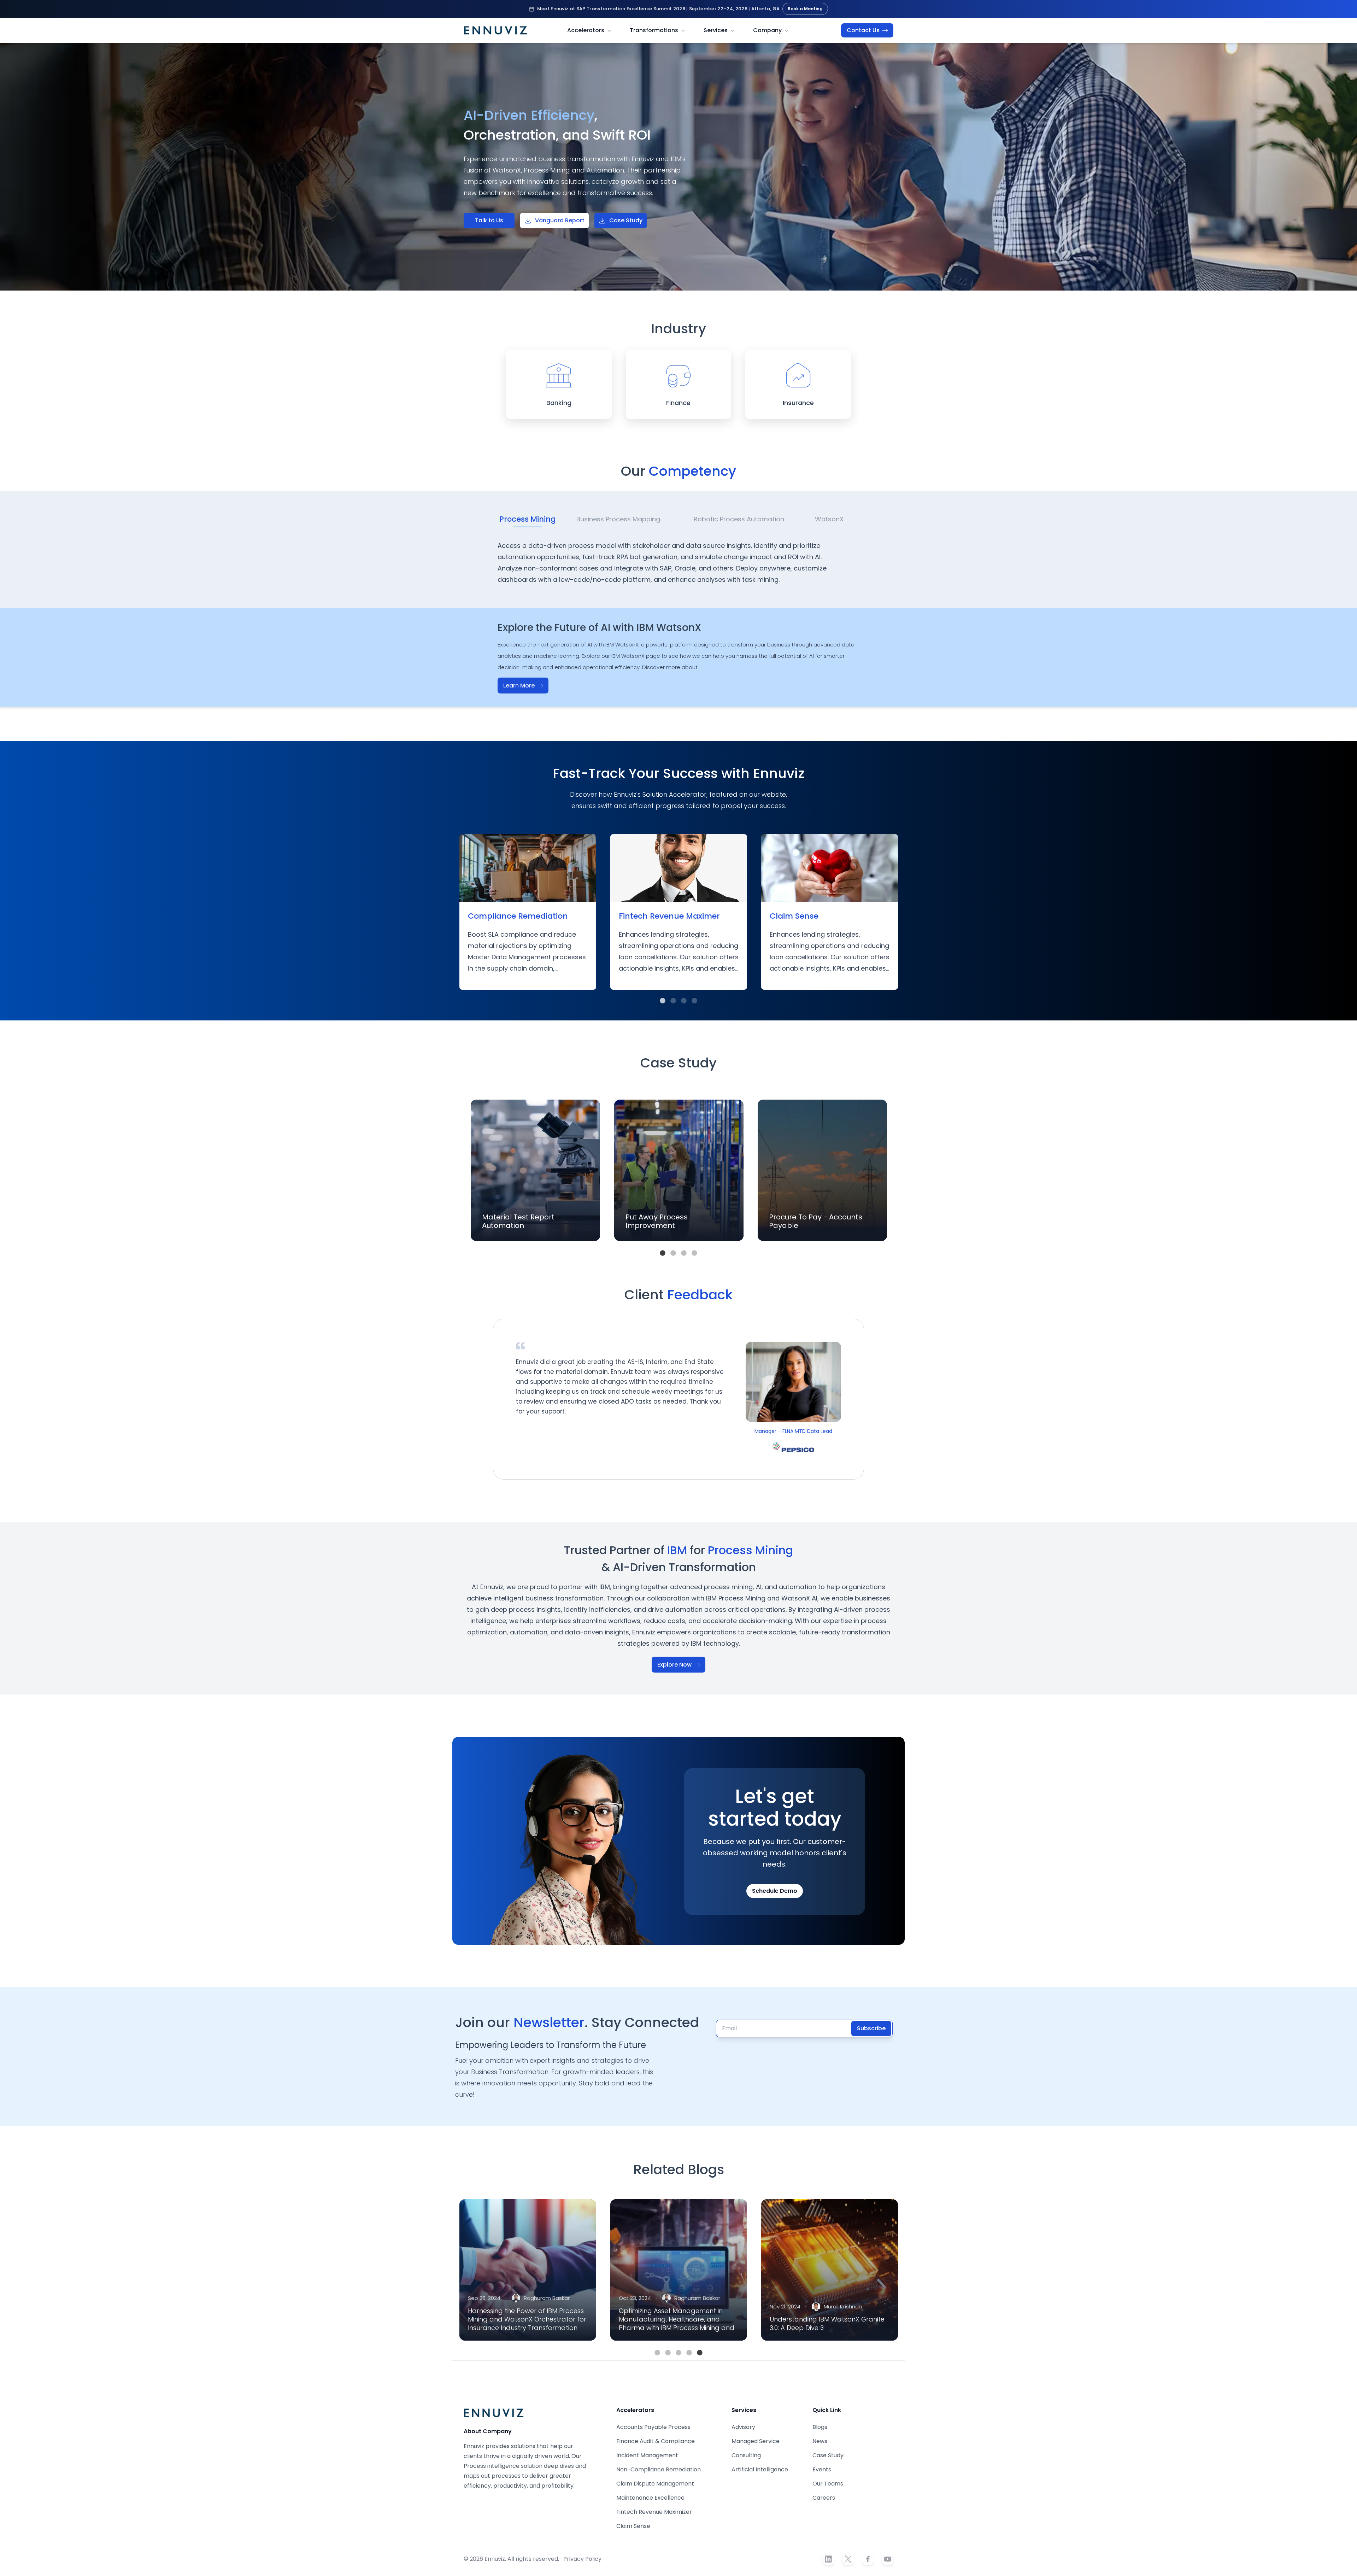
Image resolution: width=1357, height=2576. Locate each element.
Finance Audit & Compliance (656, 2441)
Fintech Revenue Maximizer (654, 2512)
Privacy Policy (582, 2559)
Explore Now (675, 1665)
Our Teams (828, 2484)
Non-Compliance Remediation (659, 2469)
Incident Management (647, 2455)
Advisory (743, 2427)
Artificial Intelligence (760, 2469)
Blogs (820, 2427)
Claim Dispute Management (655, 2484)
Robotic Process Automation (739, 519)
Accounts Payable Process (653, 2427)
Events (822, 2469)
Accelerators (586, 30)
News (820, 2441)
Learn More (520, 686)
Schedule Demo (775, 1891)
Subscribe (871, 2028)
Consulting (746, 2455)
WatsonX (829, 519)
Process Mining (528, 519)
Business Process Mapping (618, 519)
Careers (824, 2498)
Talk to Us (489, 220)
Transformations (654, 30)
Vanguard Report (560, 220)
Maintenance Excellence (650, 2498)
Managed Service (756, 2441)
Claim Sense (633, 2526)
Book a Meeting (805, 9)
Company (767, 30)
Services (716, 30)
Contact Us (864, 30)
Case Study (626, 220)
